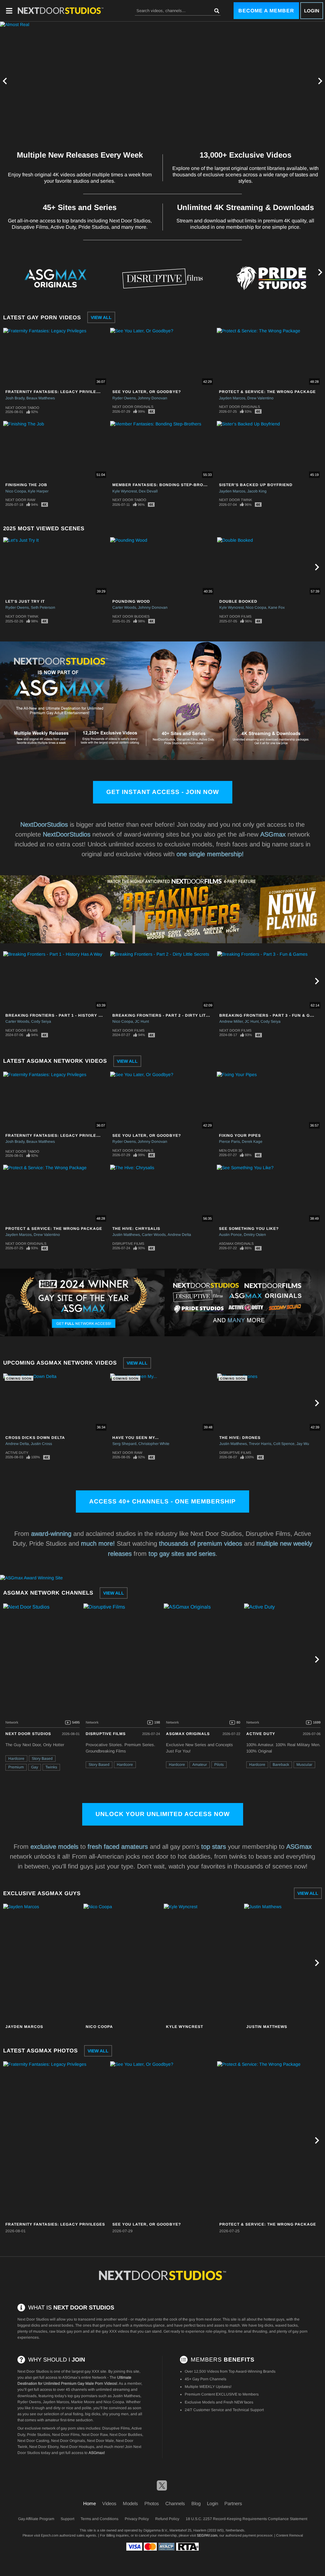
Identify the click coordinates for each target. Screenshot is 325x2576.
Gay (35, 1767)
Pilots (219, 1765)
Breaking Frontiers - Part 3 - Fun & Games (271, 1015)
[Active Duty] (283, 1659)
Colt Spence (284, 1444)
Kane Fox (276, 607)
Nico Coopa (16, 491)
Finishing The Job (26, 485)
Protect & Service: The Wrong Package (267, 392)
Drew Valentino (260, 398)
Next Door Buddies (131, 616)
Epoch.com (50, 2535)
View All (101, 317)
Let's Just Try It (25, 601)
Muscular (304, 1765)
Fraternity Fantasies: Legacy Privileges (55, 392)
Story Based (42, 1759)
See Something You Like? (249, 1229)
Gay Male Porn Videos (97, 2383)
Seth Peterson (43, 607)
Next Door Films (235, 616)
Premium (16, 1767)
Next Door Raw (20, 500)
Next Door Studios (28, 1734)
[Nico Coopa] (123, 1963)
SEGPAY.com (207, 2535)
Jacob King (257, 491)
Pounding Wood (131, 601)
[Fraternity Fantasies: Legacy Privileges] (56, 2140)
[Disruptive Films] (162, 278)
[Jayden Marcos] (43, 1963)
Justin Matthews (126, 1235)
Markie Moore (83, 2402)
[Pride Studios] (271, 278)
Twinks (51, 1767)
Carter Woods (124, 607)
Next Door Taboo (22, 408)
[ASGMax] (61, 10)
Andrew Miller (231, 1021)
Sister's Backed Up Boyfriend (256, 485)
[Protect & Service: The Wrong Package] (270, 2140)
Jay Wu (303, 1444)
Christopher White (154, 1444)
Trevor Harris (260, 1444)
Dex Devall (148, 491)
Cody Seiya (41, 1021)
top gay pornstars (83, 2396)
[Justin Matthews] (283, 1963)
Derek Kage (252, 1142)
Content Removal (289, 2535)
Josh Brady (15, 398)
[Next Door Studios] (43, 1659)
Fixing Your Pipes (240, 1135)
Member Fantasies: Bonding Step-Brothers (165, 485)
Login (312, 11)
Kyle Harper (38, 491)
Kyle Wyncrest (125, 491)
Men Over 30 (231, 1150)
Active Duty (17, 1453)
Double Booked (238, 601)
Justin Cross (41, 1444)
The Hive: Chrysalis (136, 1229)
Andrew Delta (179, 1235)
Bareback (281, 1765)
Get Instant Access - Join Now (163, 792)
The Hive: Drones (240, 1438)
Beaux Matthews (41, 398)
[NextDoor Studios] (162, 2275)
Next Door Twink (235, 500)
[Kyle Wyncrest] (203, 1963)
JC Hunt (142, 1021)
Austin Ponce (230, 1235)
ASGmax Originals (236, 1244)
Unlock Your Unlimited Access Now (163, 1814)
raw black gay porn (66, 2331)
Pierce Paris (229, 1142)
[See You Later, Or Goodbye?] (163, 2140)
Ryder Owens (124, 398)
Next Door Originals (133, 407)
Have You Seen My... (136, 1438)
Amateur (200, 1765)
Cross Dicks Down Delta (35, 1438)
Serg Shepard (124, 1444)
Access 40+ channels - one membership (162, 1501)
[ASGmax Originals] (54, 278)
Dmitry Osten (255, 1235)
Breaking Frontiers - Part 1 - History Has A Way (64, 1015)
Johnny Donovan (153, 398)
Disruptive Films (128, 1244)
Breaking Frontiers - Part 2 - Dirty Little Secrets (174, 1015)
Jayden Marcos (232, 398)
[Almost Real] (162, 81)
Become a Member (266, 11)
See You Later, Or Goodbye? (147, 392)
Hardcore (16, 1759)
